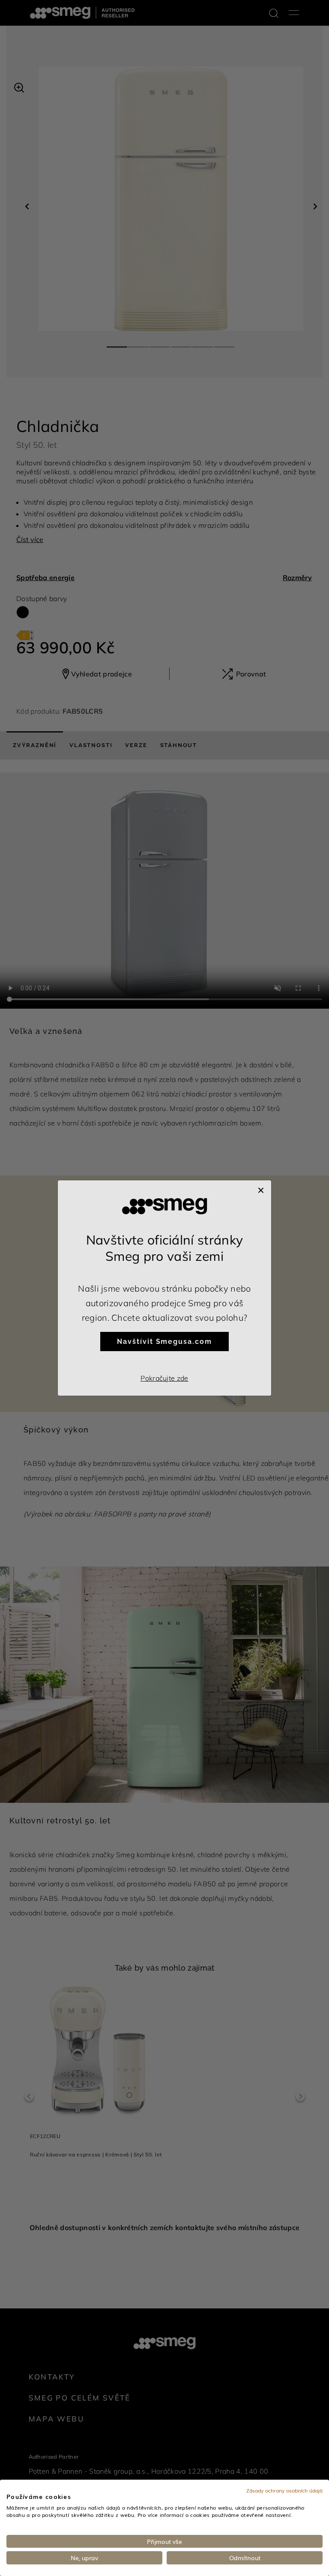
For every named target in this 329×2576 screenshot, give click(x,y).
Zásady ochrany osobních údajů (284, 2490)
